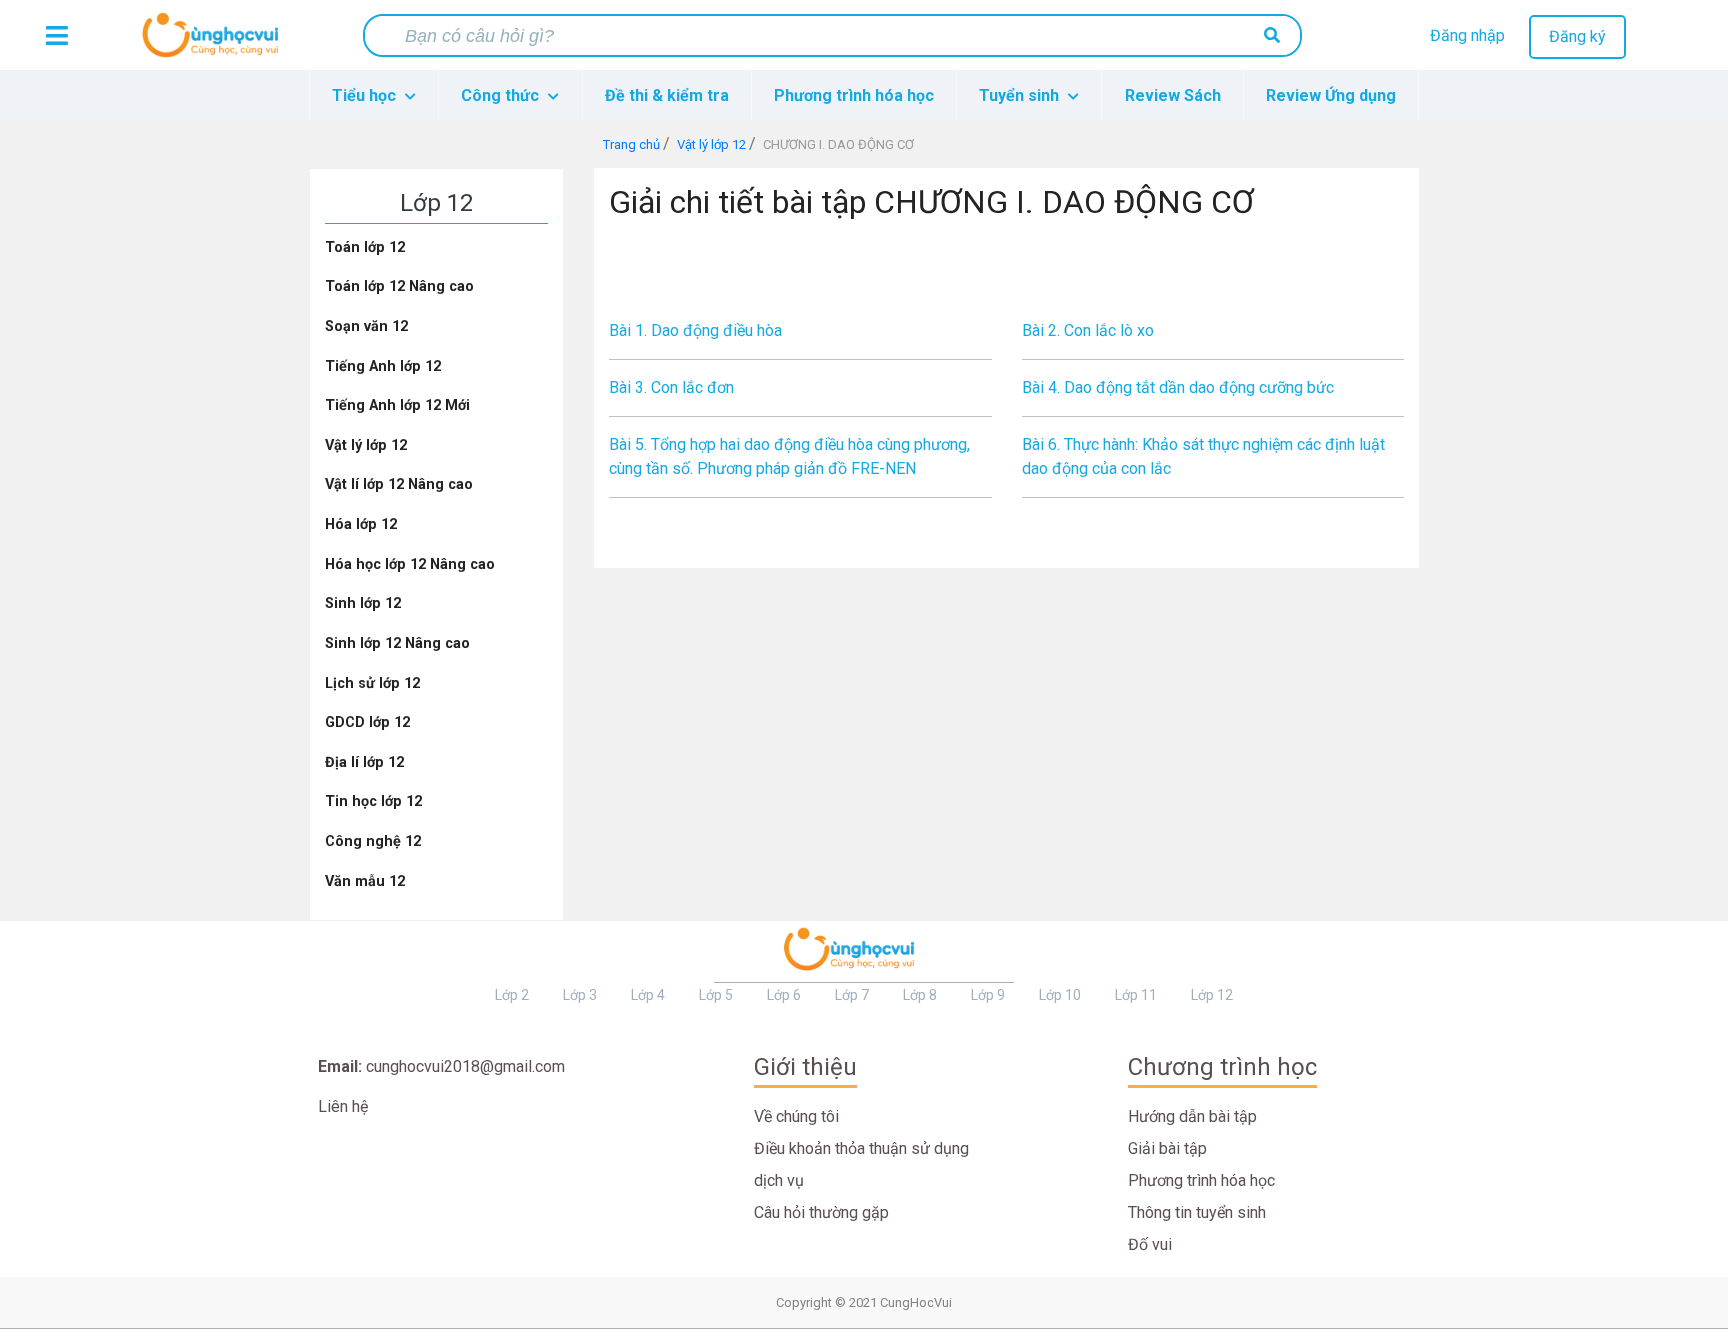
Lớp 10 (1060, 995)
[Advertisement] (1007, 274)
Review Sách (1173, 95)
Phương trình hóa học (854, 95)
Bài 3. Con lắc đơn (671, 387)
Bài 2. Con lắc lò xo (1088, 330)
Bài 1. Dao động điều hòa (695, 330)
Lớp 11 (1136, 995)
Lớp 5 (716, 995)
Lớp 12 (1212, 995)
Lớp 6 (784, 995)
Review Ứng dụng (1331, 95)
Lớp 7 (852, 995)
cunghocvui (215, 43)
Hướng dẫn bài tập (1192, 1116)
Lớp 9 (988, 995)
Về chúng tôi (796, 1116)
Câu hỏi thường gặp (821, 1212)
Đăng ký (1577, 36)
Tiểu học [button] (366, 95)
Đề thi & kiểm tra (667, 95)
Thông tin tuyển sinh (1197, 1212)
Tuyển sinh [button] (1021, 95)
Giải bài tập (1167, 1148)
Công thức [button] (502, 95)
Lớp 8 (920, 995)
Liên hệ (343, 1106)
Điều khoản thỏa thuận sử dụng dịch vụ (861, 1164)
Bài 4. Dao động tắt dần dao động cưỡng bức (1178, 387)
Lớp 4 (648, 995)
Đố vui (1150, 1244)
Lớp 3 (580, 995)
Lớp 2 (512, 995)
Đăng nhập (1467, 35)
